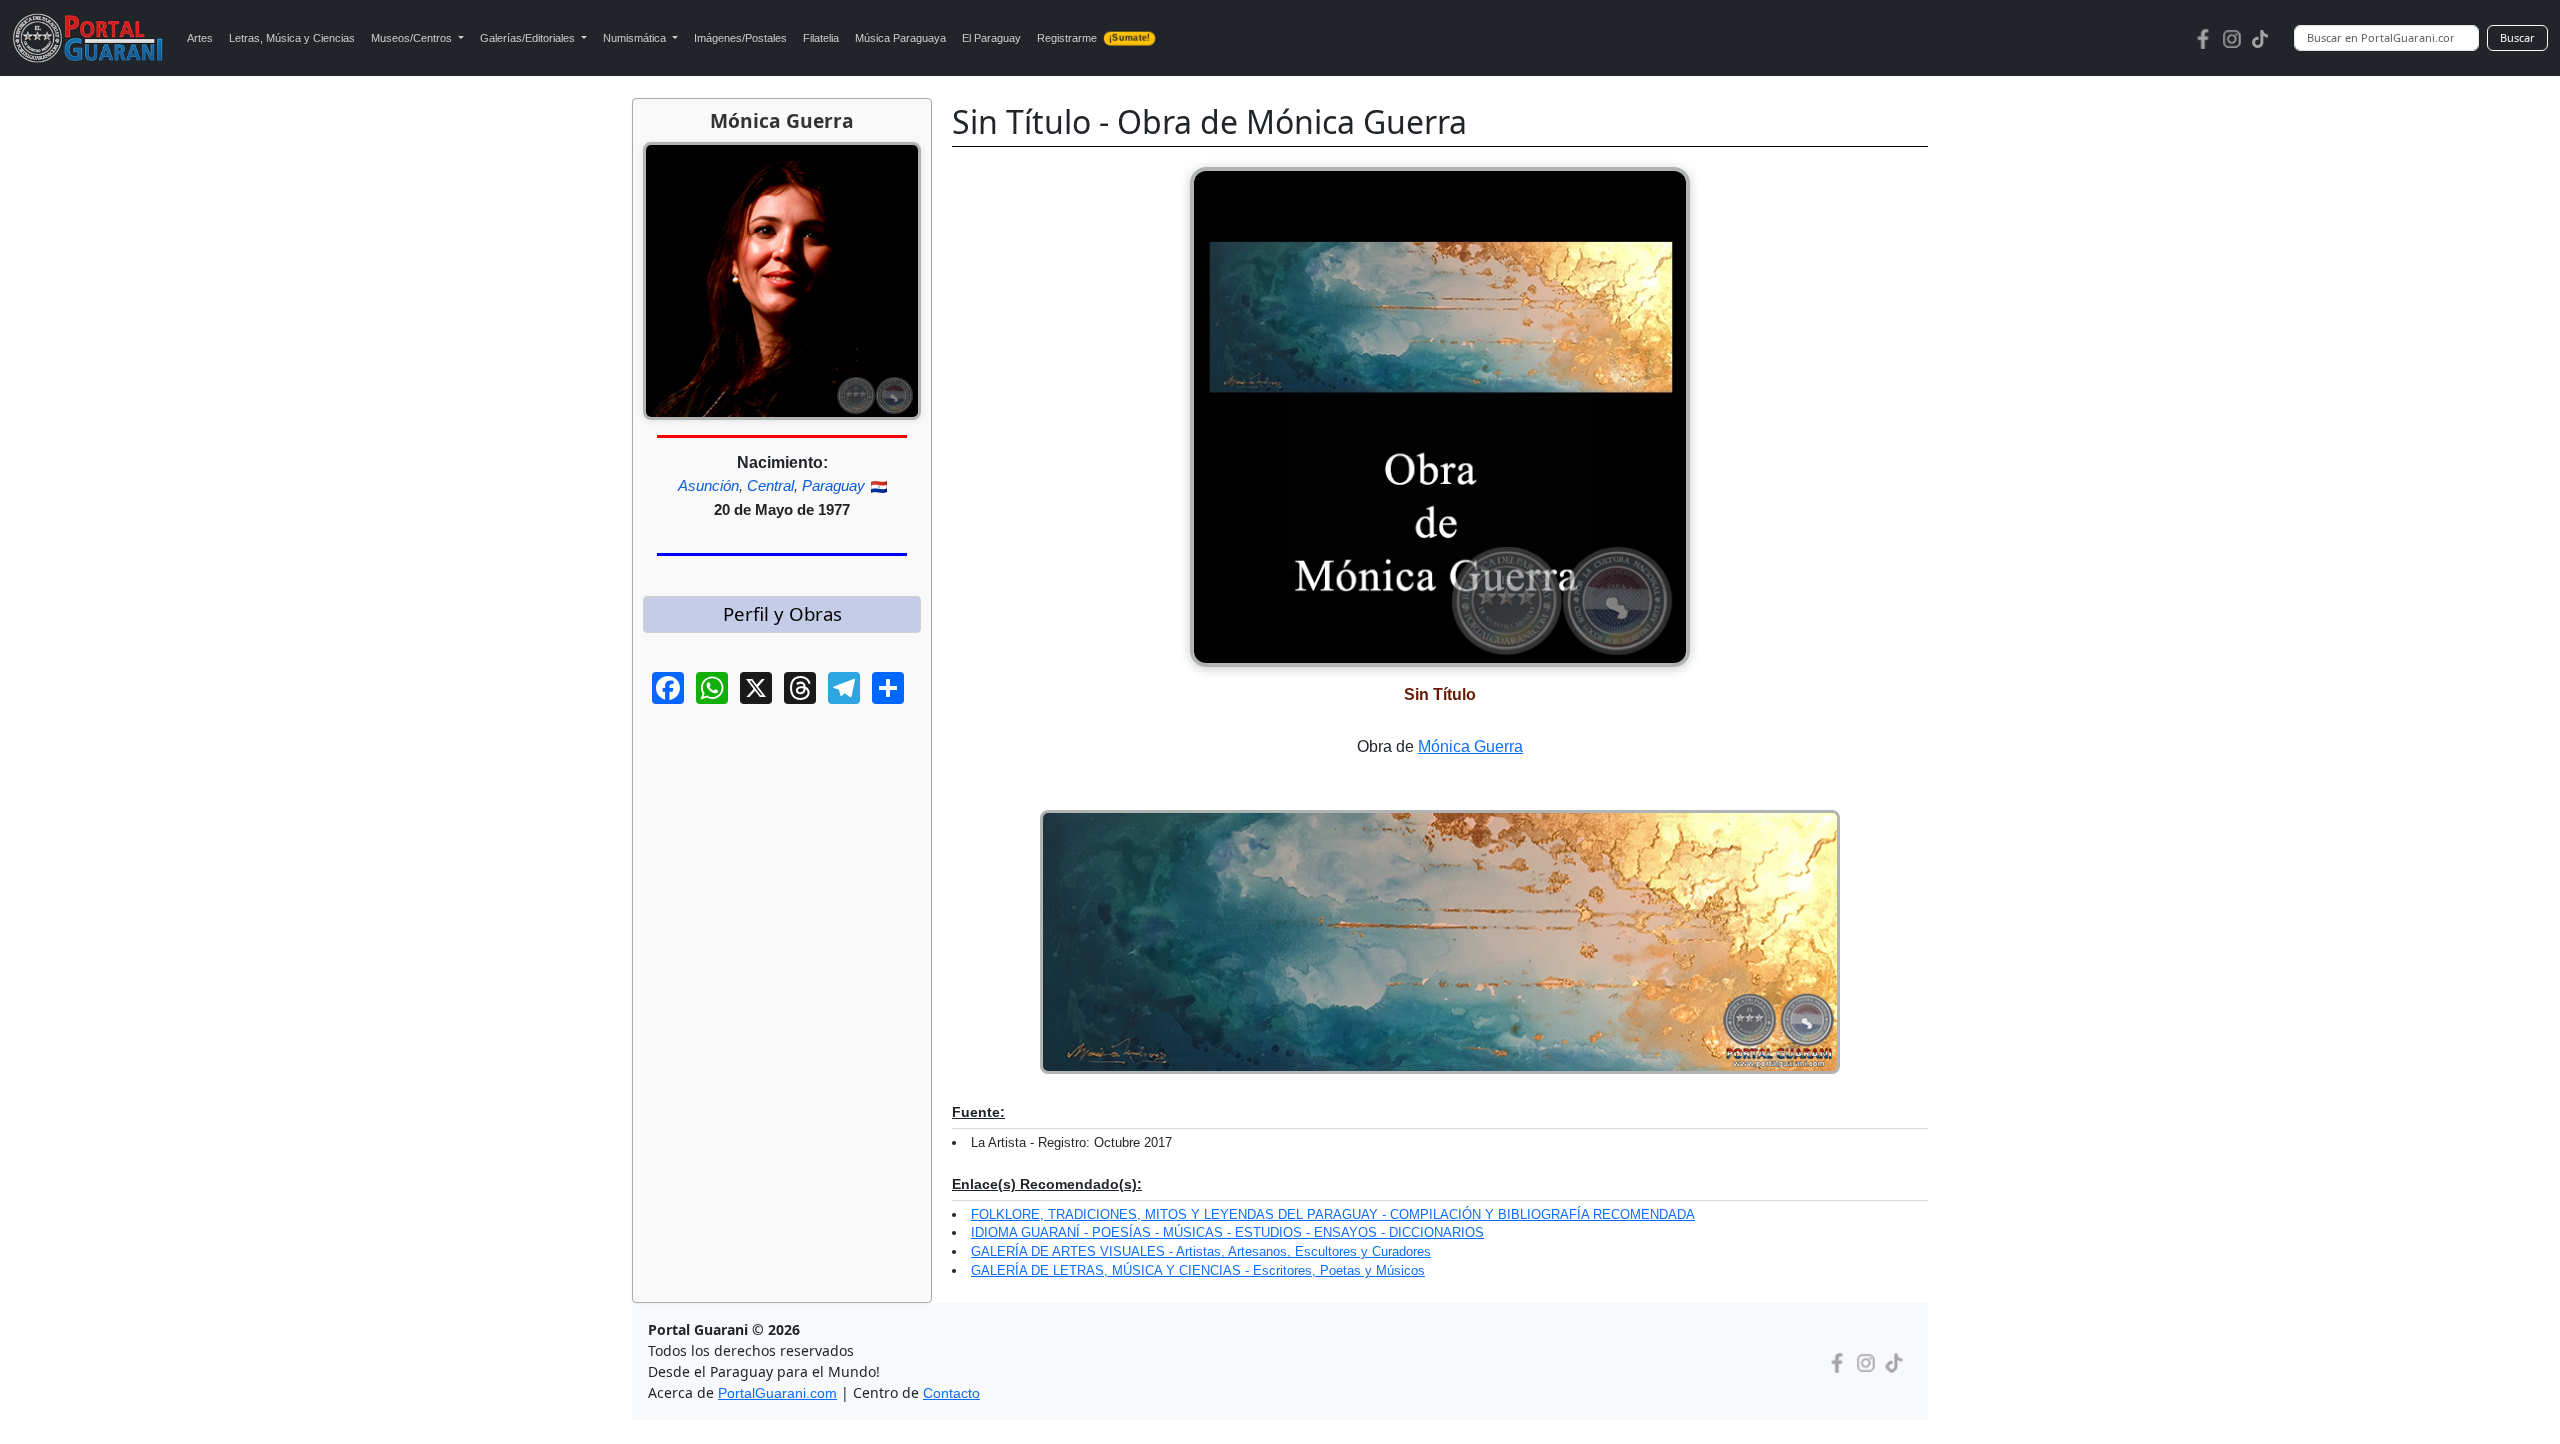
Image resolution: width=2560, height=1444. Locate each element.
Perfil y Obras (782, 613)
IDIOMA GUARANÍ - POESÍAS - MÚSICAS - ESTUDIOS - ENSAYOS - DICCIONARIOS (1227, 1232)
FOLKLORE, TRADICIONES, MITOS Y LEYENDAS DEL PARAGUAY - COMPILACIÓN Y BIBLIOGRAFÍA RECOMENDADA (1333, 1214)
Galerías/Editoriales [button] (529, 38)
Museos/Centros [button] (413, 38)
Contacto (951, 1393)
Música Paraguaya (900, 38)
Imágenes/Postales (740, 38)
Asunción (708, 485)
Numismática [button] (636, 38)
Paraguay (833, 485)
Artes (200, 38)
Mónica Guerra (1470, 746)
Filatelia (821, 38)
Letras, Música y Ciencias (292, 38)
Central (770, 485)
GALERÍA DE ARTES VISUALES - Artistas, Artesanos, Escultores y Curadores (1201, 1251)
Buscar (2517, 37)
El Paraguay (991, 38)
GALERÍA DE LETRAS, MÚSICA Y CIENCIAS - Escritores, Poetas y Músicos (1198, 1270)
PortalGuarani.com (777, 1393)
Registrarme (1093, 38)
